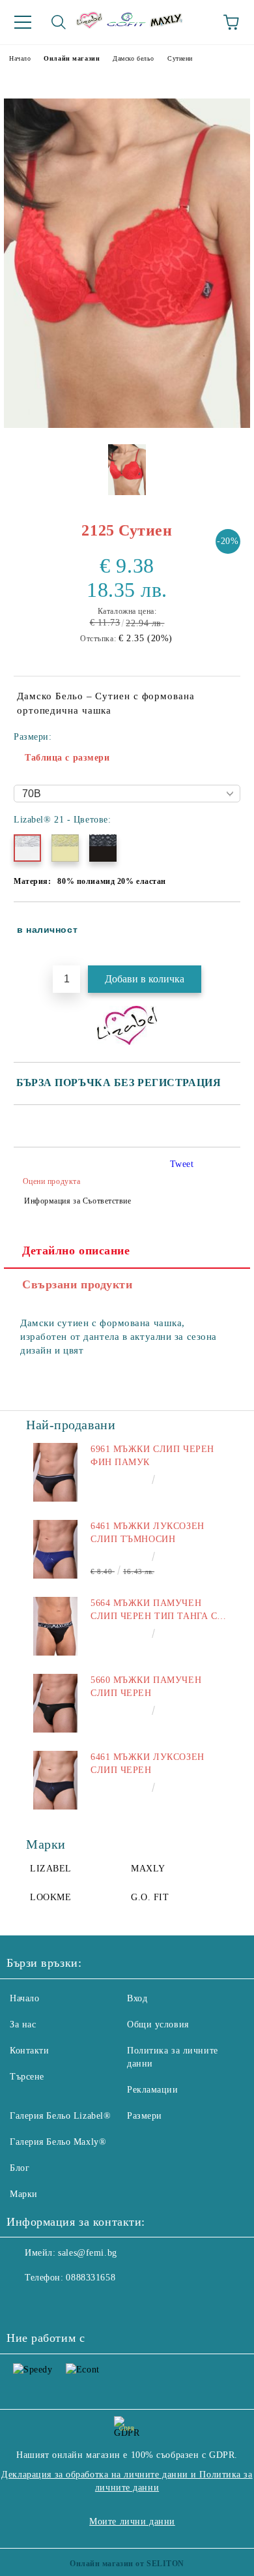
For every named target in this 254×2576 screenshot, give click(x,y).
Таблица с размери (67, 758)
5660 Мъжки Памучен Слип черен (146, 1687)
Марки (24, 2194)
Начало (20, 58)
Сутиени (180, 58)
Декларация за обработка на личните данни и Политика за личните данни (127, 2481)
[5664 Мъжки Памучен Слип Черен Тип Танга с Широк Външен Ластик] (55, 1626)
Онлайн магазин (72, 58)
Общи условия (158, 2024)
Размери (145, 2116)
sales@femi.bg (87, 2253)
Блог (20, 2168)
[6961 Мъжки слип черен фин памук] (55, 1472)
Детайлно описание (76, 1250)
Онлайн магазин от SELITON (127, 2564)
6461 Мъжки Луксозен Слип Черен (148, 1764)
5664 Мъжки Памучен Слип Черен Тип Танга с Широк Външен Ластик (154, 1611)
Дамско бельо (134, 58)
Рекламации (153, 2090)
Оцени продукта (51, 1181)
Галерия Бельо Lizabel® (60, 2116)
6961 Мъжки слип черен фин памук (152, 1456)
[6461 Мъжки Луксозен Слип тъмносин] (55, 1549)
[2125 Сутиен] (127, 425)
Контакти (29, 2051)
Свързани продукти (78, 1284)
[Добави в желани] (222, 924)
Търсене (27, 2077)
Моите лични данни (132, 2522)
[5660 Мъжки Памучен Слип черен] (55, 1703)
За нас (23, 2024)
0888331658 (91, 2278)
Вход (137, 1998)
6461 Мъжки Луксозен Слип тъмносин (148, 1533)
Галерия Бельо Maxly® (58, 2142)
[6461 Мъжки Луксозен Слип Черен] (55, 1780)
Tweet (182, 1164)
